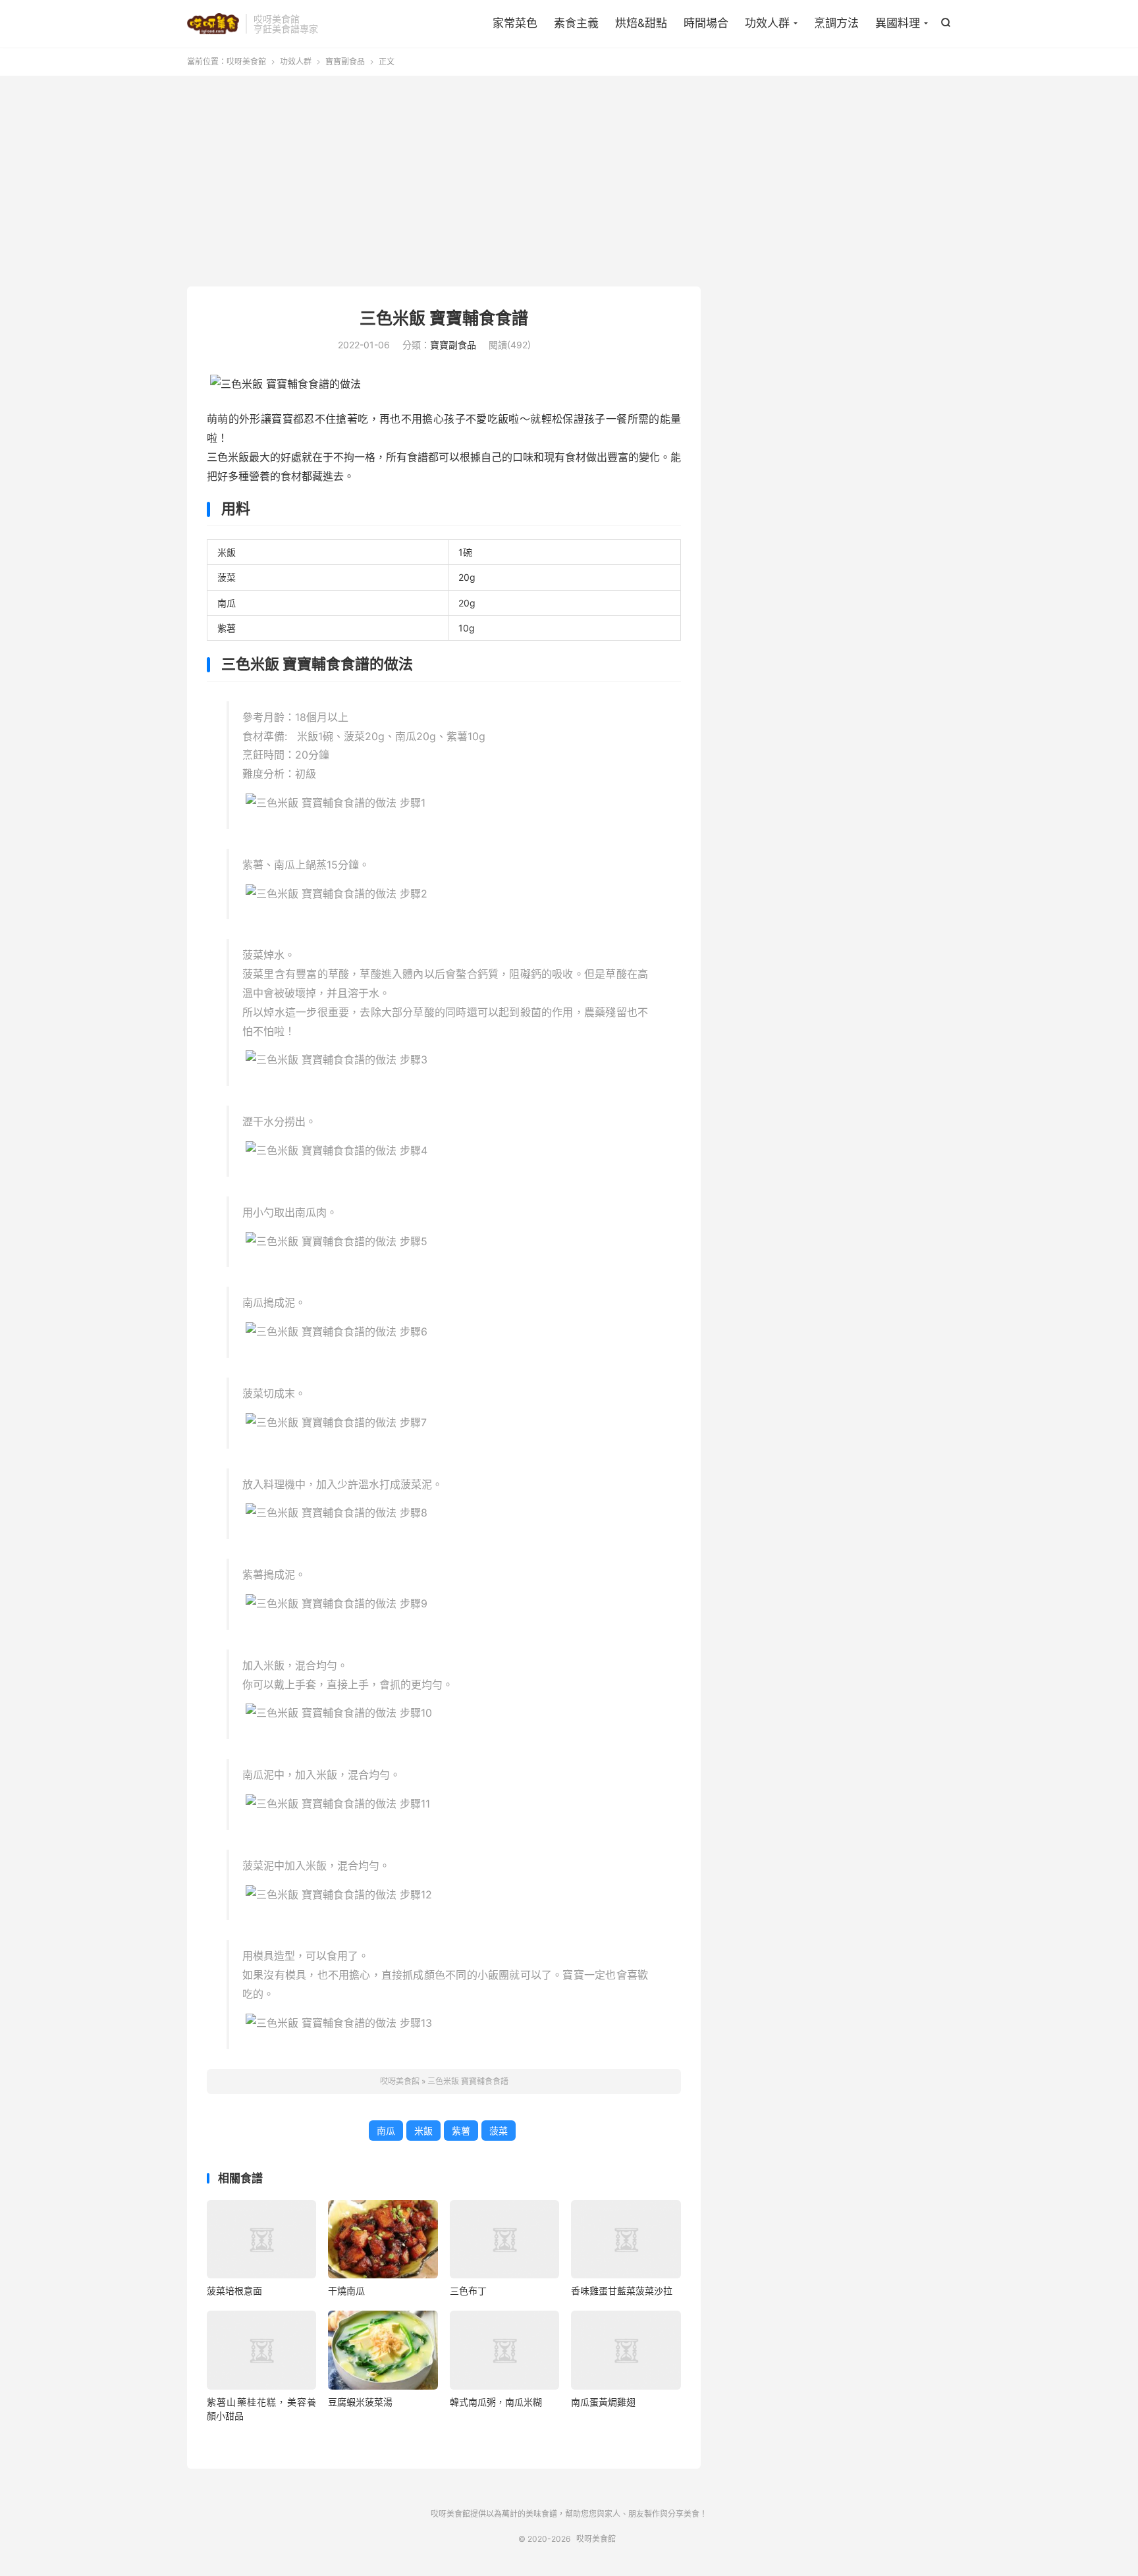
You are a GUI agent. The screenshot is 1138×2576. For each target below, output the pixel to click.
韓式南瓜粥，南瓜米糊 (496, 2402)
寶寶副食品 (345, 62)
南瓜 (386, 2131)
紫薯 (461, 2131)
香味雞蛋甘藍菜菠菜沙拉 (622, 2291)
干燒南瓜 (346, 2291)
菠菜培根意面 (234, 2291)
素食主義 (576, 23)
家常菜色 (515, 23)
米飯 (423, 2131)
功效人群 (767, 23)
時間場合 (706, 23)
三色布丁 (468, 2291)
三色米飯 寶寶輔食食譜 (444, 318)
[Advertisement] (569, 181)
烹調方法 (836, 23)
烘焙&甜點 (641, 23)
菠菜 (499, 2131)
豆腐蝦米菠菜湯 (360, 2402)
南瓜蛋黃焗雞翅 (603, 2402)
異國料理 (898, 23)
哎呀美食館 (213, 24)
